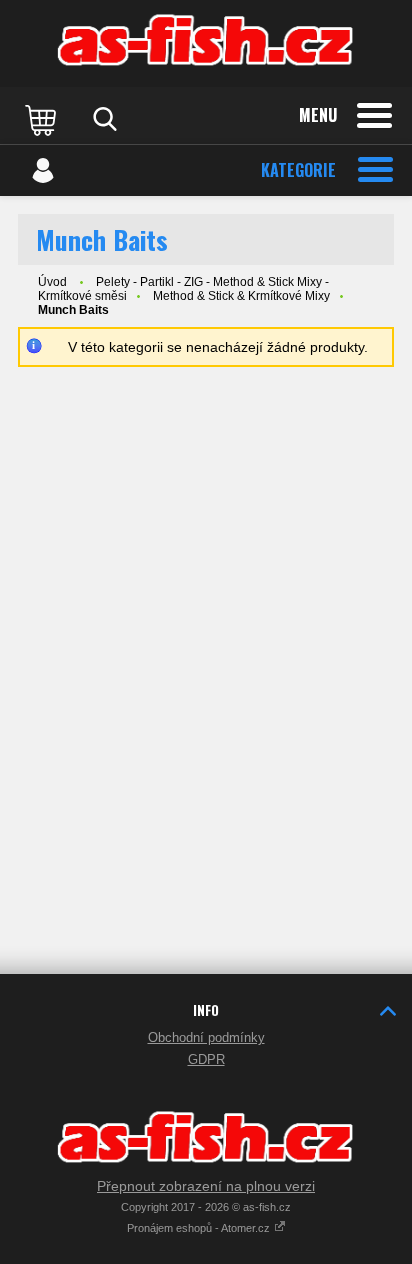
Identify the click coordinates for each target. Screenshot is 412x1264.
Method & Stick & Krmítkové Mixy (241, 296)
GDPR (206, 1059)
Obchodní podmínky (206, 1037)
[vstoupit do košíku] (43, 119)
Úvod (52, 282)
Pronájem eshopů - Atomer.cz (200, 1228)
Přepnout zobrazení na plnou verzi (206, 1186)
